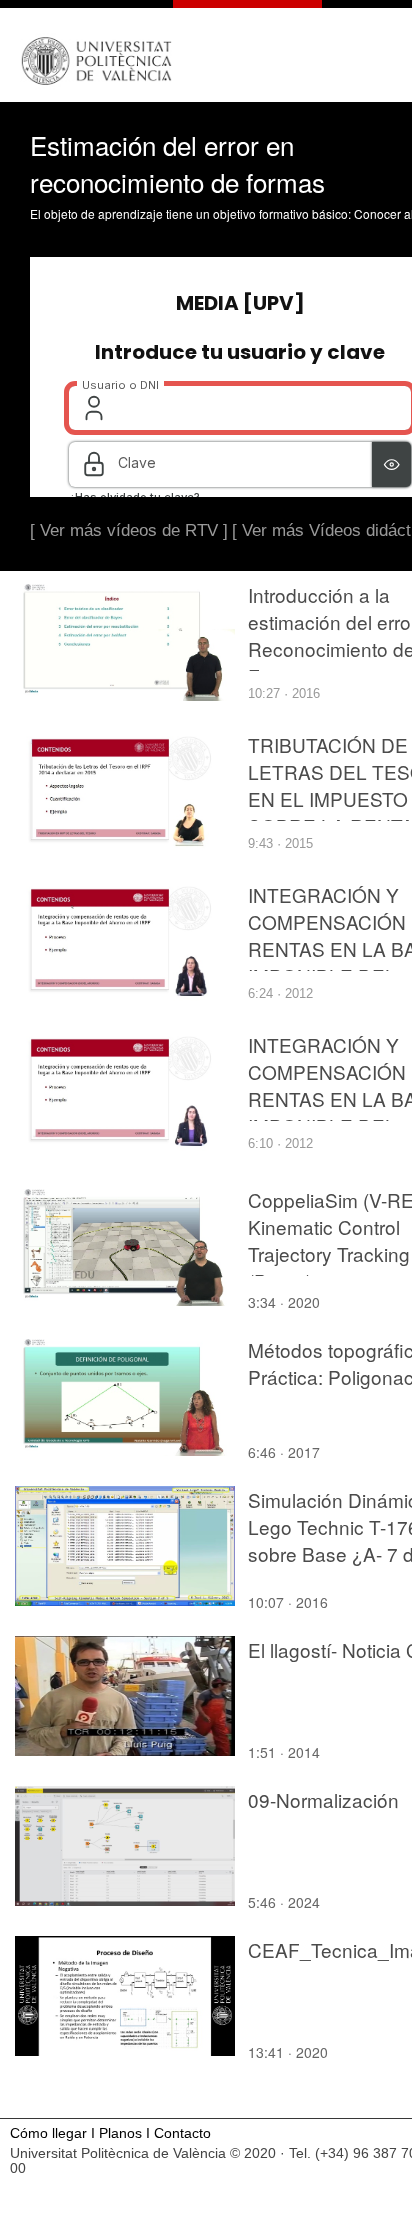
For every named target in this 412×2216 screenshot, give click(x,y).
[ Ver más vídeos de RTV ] (129, 530)
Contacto (182, 2133)
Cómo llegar (48, 2133)
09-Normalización (323, 1799)
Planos (120, 2133)
